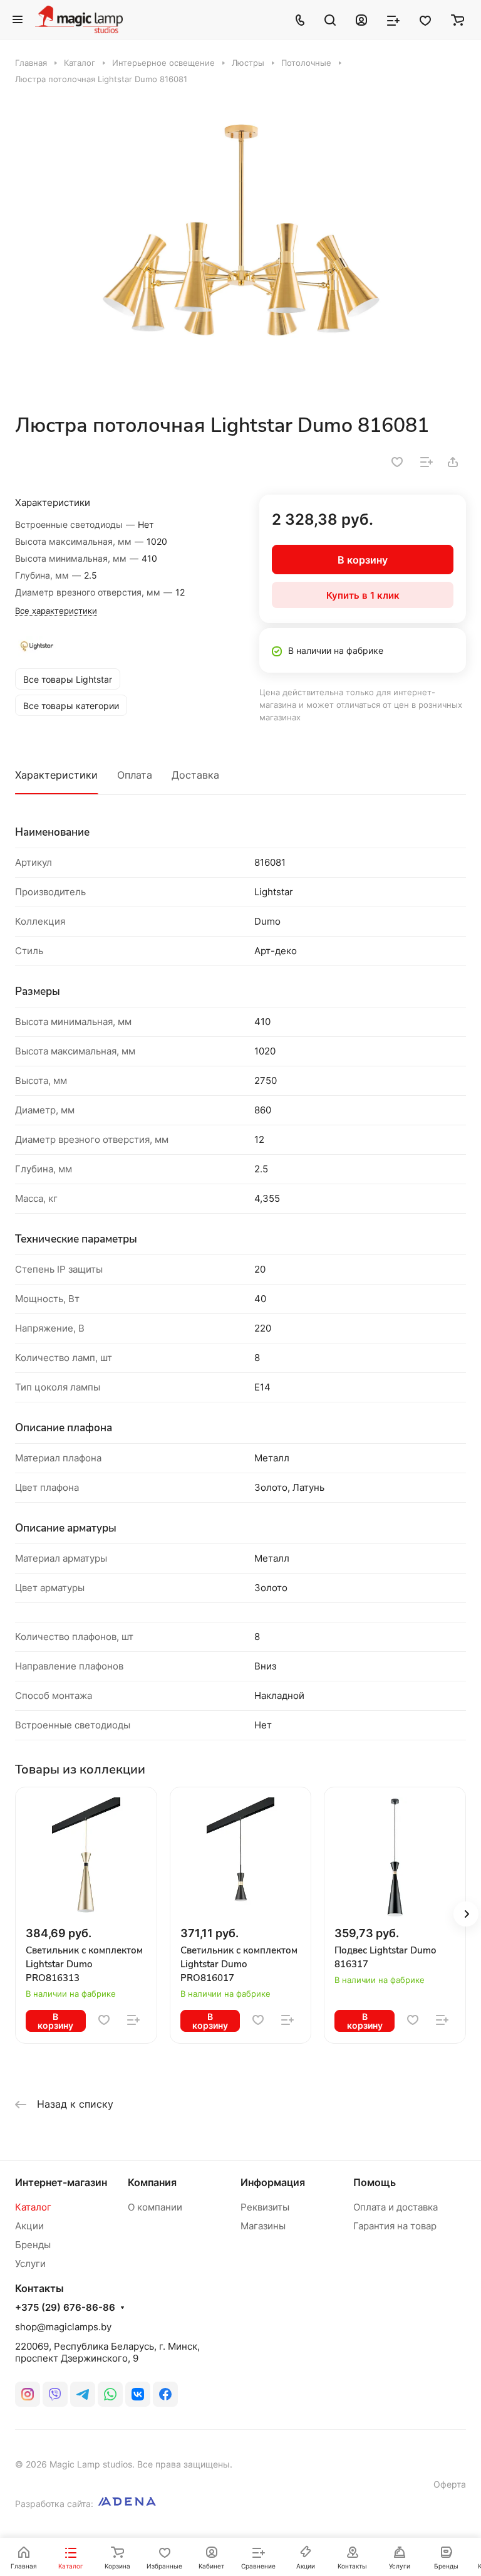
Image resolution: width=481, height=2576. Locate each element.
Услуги (30, 2263)
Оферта (450, 2484)
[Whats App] (110, 2394)
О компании (155, 2207)
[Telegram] (83, 2394)
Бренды (33, 2245)
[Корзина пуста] (458, 19)
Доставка (195, 775)
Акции (29, 2226)
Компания (152, 2182)
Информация (273, 2182)
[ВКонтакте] (138, 2394)
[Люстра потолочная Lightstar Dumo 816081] (240, 249)
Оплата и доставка (396, 2207)
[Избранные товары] (425, 19)
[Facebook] (165, 2394)
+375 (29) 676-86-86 (65, 2308)
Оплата (135, 775)
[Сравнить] (427, 462)
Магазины (263, 2226)
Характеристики (56, 775)
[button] (466, 1914)
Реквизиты (265, 2207)
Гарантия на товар (395, 2226)
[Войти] (361, 19)
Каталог (33, 2207)
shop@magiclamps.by (63, 2327)
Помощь (375, 2182)
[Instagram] (28, 2394)
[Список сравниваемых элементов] (393, 19)
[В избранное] (397, 462)
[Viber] (55, 2394)
